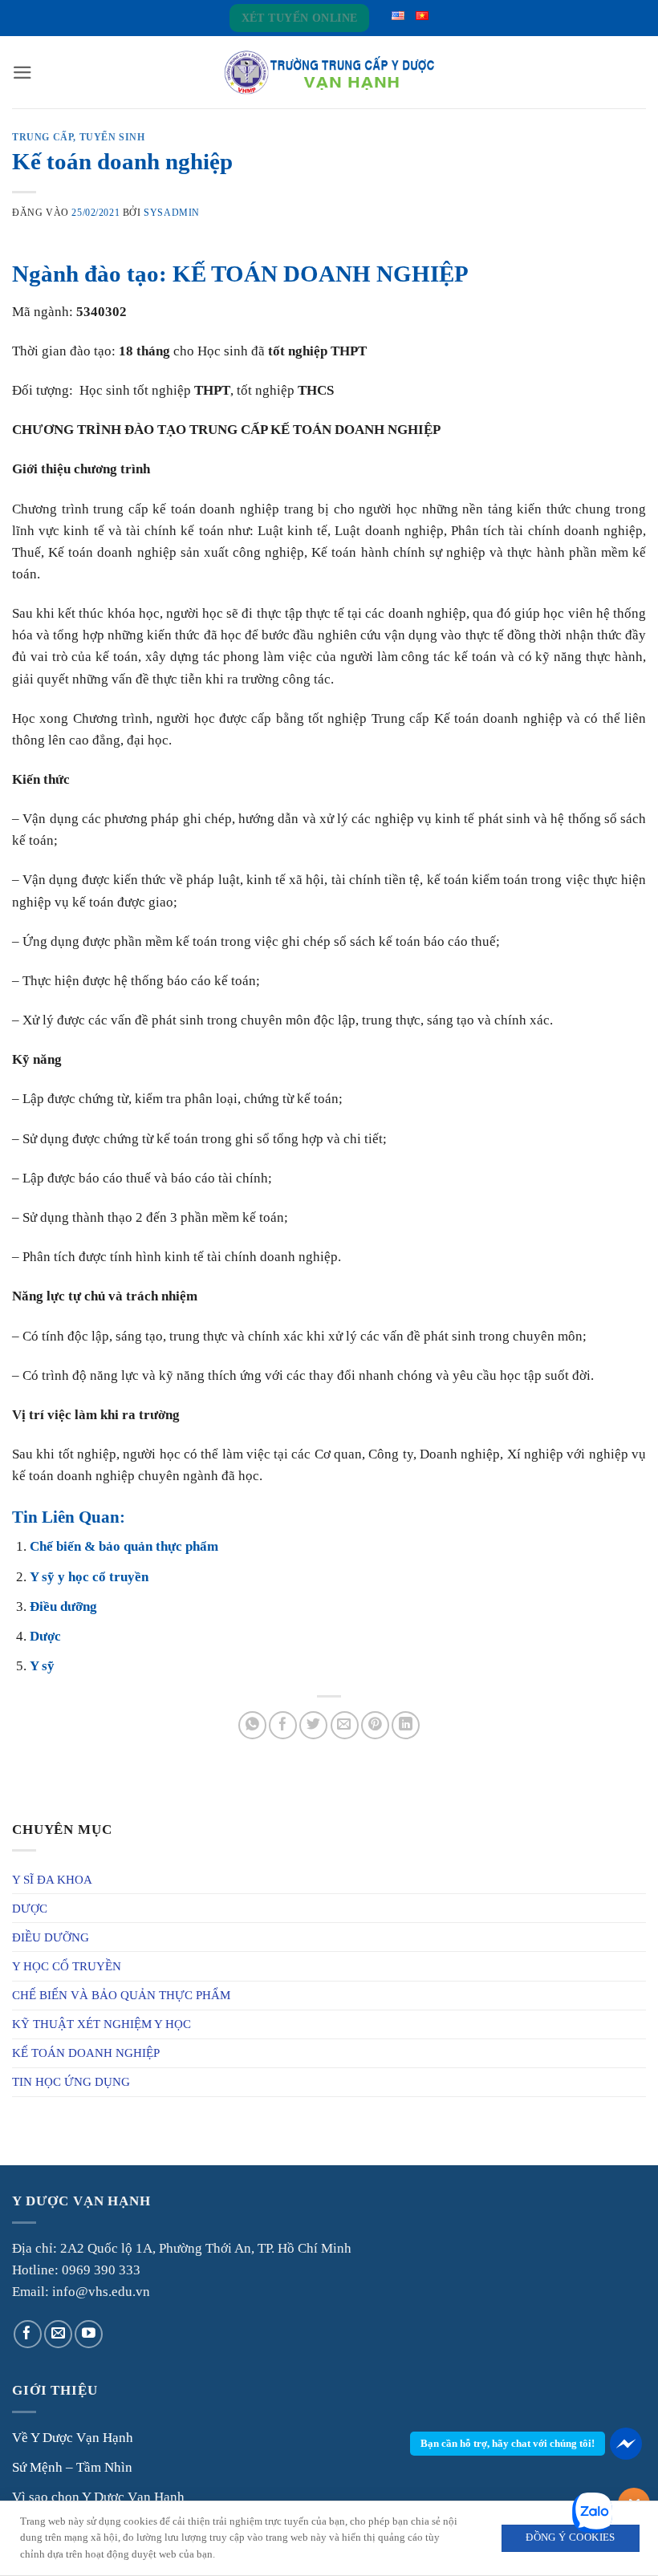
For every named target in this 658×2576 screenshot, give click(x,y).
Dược (45, 1636)
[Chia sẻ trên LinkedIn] (406, 1725)
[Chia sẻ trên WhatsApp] (252, 1725)
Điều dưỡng (63, 1606)
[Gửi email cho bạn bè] (345, 1725)
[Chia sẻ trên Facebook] (283, 1725)
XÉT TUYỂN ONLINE (300, 18)
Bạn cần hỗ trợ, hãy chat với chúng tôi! (508, 2443)
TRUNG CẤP (43, 137)
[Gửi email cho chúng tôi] (58, 2334)
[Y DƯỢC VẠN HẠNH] (329, 73)
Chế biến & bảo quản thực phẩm (124, 1546)
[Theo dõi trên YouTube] (89, 2334)
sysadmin (172, 213)
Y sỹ (42, 1666)
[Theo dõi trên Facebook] (28, 2334)
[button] (22, 73)
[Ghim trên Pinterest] (375, 1725)
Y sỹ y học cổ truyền (89, 1577)
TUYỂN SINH (112, 137)
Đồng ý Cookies (570, 2537)
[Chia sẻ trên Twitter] (313, 1725)
